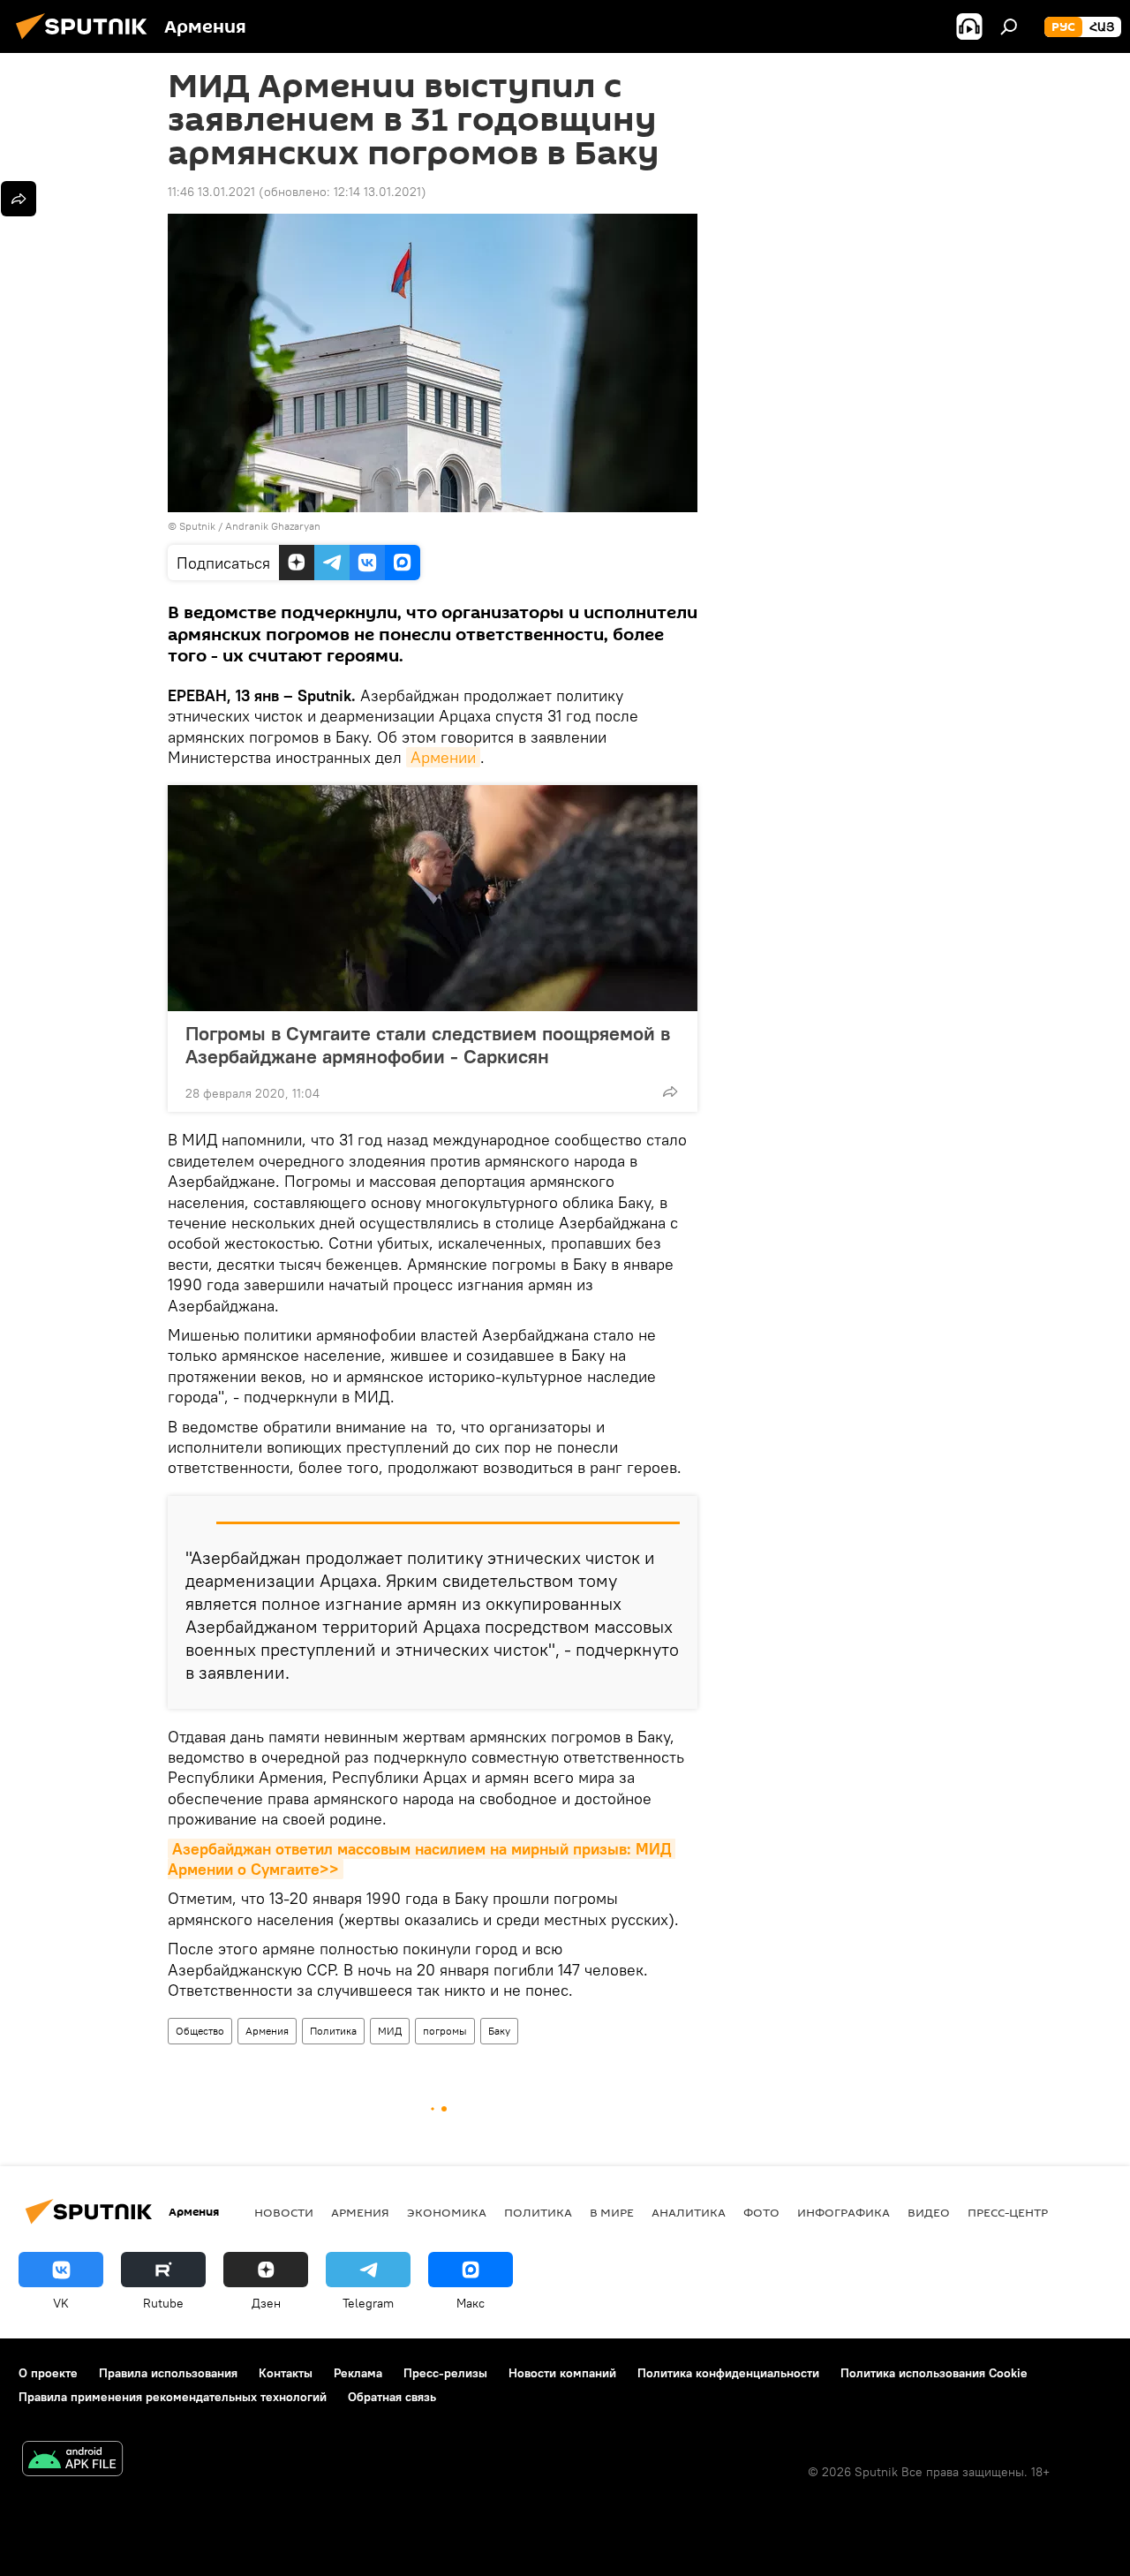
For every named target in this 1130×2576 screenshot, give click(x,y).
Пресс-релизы (445, 2373)
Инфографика (844, 2212)
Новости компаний (562, 2373)
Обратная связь (392, 2397)
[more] (670, 1092)
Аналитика (689, 2212)
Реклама (358, 2373)
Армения (267, 2031)
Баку (499, 2031)
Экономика (447, 2212)
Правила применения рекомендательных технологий (173, 2397)
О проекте (48, 2373)
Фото (761, 2212)
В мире (612, 2212)
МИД (390, 2031)
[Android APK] (72, 2461)
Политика (333, 2031)
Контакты (286, 2373)
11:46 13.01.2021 (211, 192)
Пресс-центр (1008, 2212)
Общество (200, 2031)
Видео (929, 2212)
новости (284, 2212)
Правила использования (168, 2373)
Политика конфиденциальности (728, 2373)
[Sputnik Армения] (87, 42)
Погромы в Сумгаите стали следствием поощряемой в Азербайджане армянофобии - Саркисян (428, 1045)
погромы (445, 2031)
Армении (443, 757)
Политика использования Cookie (934, 2373)
